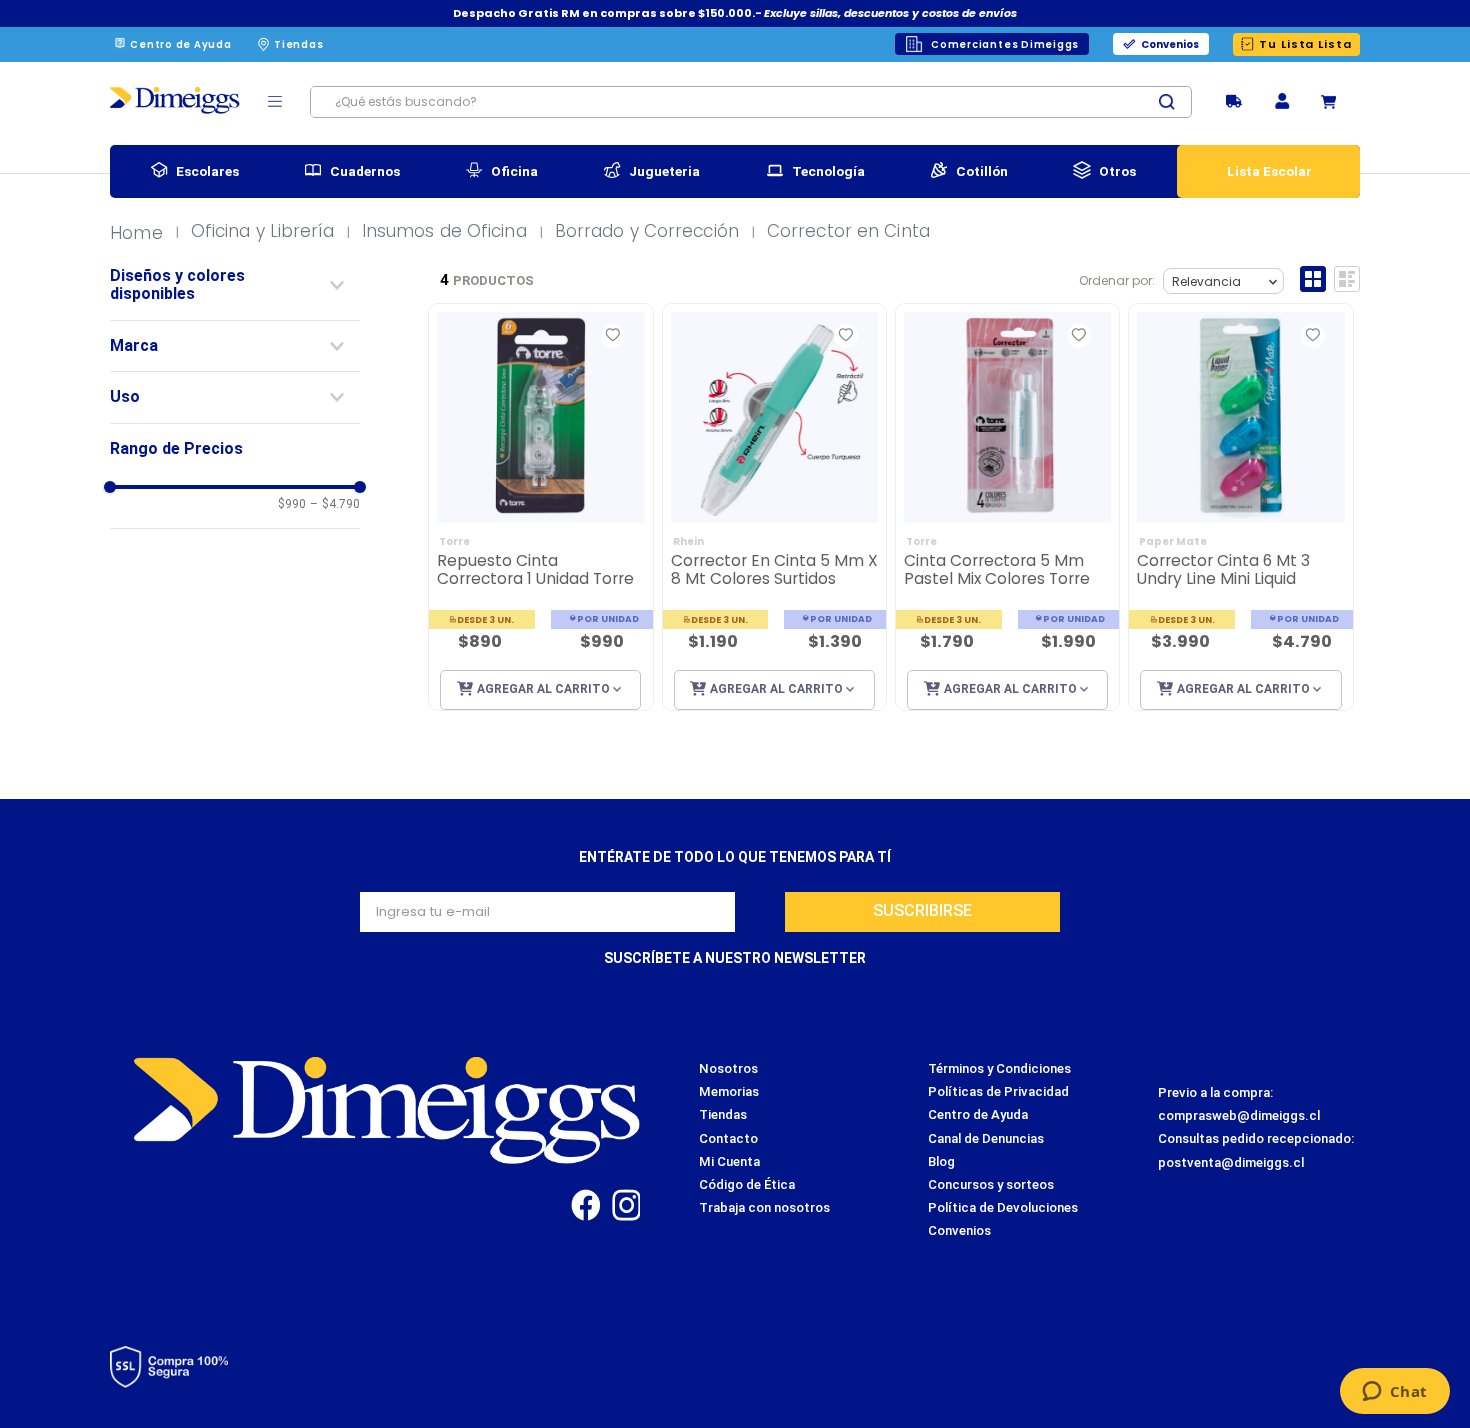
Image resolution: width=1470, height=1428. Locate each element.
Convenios (1170, 44)
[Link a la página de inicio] (142, 234)
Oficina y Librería (262, 232)
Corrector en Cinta (848, 232)
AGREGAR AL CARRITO (543, 689)
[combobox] (751, 102)
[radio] (1313, 279)
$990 (292, 504)
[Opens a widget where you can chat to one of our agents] (1394, 1393)
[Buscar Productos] (1175, 102)
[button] (1282, 102)
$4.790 (335, 504)
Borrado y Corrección (647, 232)
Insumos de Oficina (444, 232)
